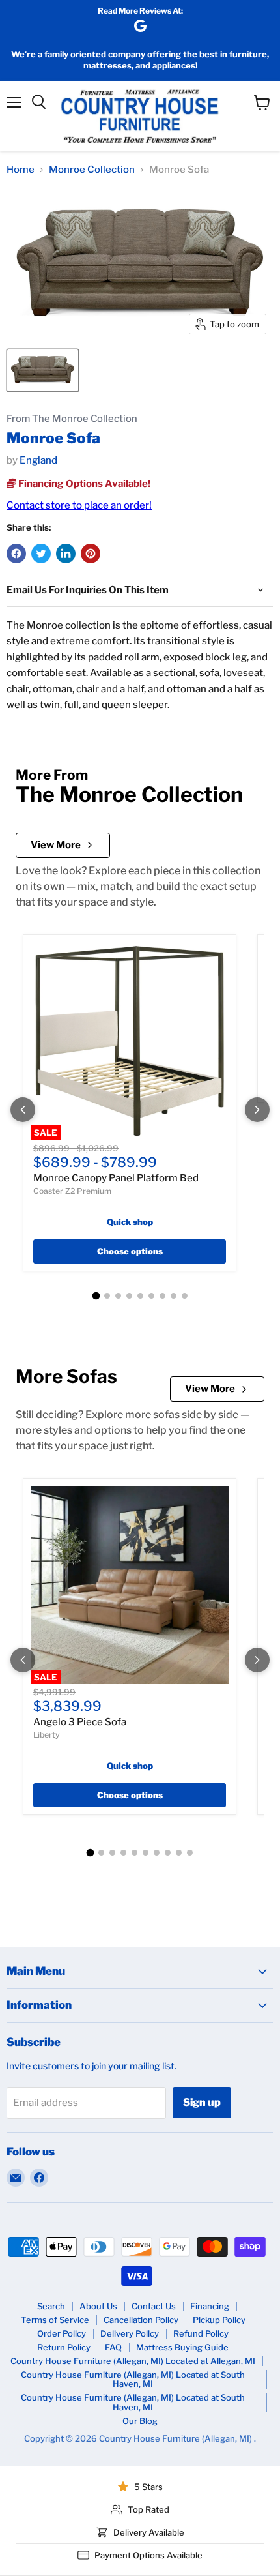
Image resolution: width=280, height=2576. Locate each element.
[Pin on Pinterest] (91, 554)
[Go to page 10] (190, 1853)
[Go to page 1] (96, 1295)
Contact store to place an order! (79, 505)
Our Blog (140, 2421)
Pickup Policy (219, 2320)
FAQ (113, 2347)
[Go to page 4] (129, 1296)
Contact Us (154, 2306)
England (38, 460)
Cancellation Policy (141, 2320)
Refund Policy (201, 2333)
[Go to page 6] (151, 1296)
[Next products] (257, 1110)
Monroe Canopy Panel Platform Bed (116, 1178)
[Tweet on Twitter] (41, 554)
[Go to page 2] (107, 1296)
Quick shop (130, 1222)
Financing (210, 2306)
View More (56, 845)
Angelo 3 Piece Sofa (80, 1722)
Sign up (202, 2102)
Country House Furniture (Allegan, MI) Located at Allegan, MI (133, 2361)
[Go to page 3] (118, 1296)
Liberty (47, 1735)
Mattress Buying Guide (182, 2347)
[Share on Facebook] (16, 554)
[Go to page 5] (140, 1296)
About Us (98, 2306)
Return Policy (64, 2347)
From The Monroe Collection (72, 419)
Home (21, 170)
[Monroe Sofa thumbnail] (43, 370)
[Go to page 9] (185, 1296)
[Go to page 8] (174, 1296)
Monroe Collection (92, 170)
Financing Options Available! (83, 484)
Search (51, 2306)
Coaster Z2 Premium (72, 1191)
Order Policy (62, 2333)
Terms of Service (55, 2320)
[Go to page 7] (162, 1296)
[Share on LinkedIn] (66, 554)
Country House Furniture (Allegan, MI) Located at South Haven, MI (133, 2379)
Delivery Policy (130, 2333)
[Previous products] (23, 1110)
